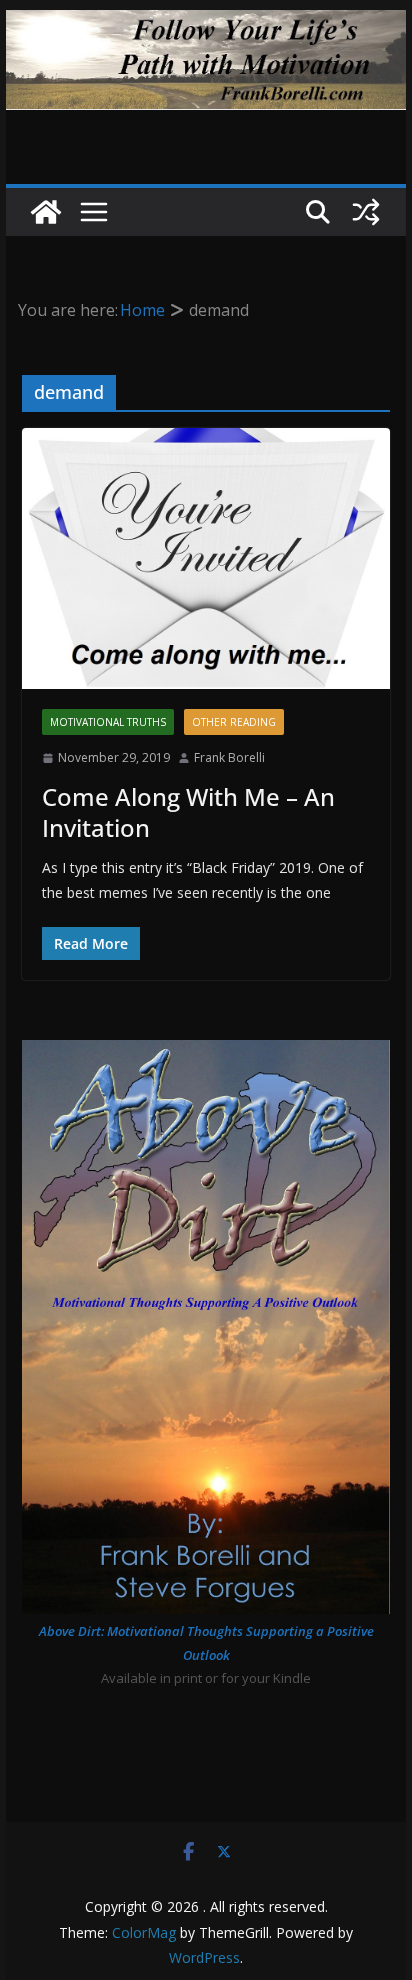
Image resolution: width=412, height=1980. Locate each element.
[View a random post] (366, 212)
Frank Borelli (229, 757)
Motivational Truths (108, 722)
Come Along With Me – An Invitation (188, 812)
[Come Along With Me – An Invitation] (206, 558)
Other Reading (234, 722)
